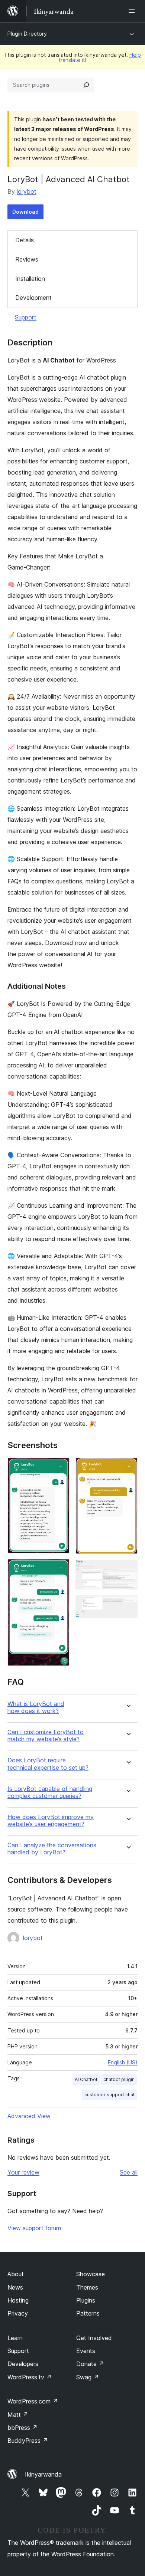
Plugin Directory (27, 34)
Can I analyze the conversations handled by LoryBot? (52, 1849)
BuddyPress (28, 2441)
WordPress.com (33, 2401)
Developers (23, 2364)
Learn (15, 2338)
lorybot (27, 191)
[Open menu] (133, 11)
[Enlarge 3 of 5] (128, 1468)
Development (33, 298)
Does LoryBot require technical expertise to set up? (48, 1764)
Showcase (91, 2274)
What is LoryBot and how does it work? (36, 1707)
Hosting (18, 2300)
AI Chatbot (86, 2079)
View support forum (34, 2228)
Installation (30, 279)
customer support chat (109, 2095)
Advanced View (29, 2116)
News (15, 2287)
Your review (23, 2172)
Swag (88, 2377)
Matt (18, 2415)
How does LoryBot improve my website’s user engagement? (51, 1821)
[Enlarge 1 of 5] (59, 1468)
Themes (87, 2287)
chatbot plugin (119, 2079)
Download (25, 212)
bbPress (22, 2428)
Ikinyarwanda (43, 2474)
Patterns (88, 2313)
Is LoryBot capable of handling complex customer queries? (50, 1792)
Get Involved (94, 2338)
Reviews (27, 259)
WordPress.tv (30, 2377)
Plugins (86, 2300)
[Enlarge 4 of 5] (128, 1570)
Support (26, 317)
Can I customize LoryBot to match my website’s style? (46, 1736)
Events (86, 2351)
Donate (90, 2364)
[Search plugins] (86, 85)
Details (25, 240)
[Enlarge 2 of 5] (59, 1569)
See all (129, 2172)
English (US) (123, 2062)
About (16, 2274)
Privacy (18, 2313)
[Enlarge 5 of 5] (128, 1605)
